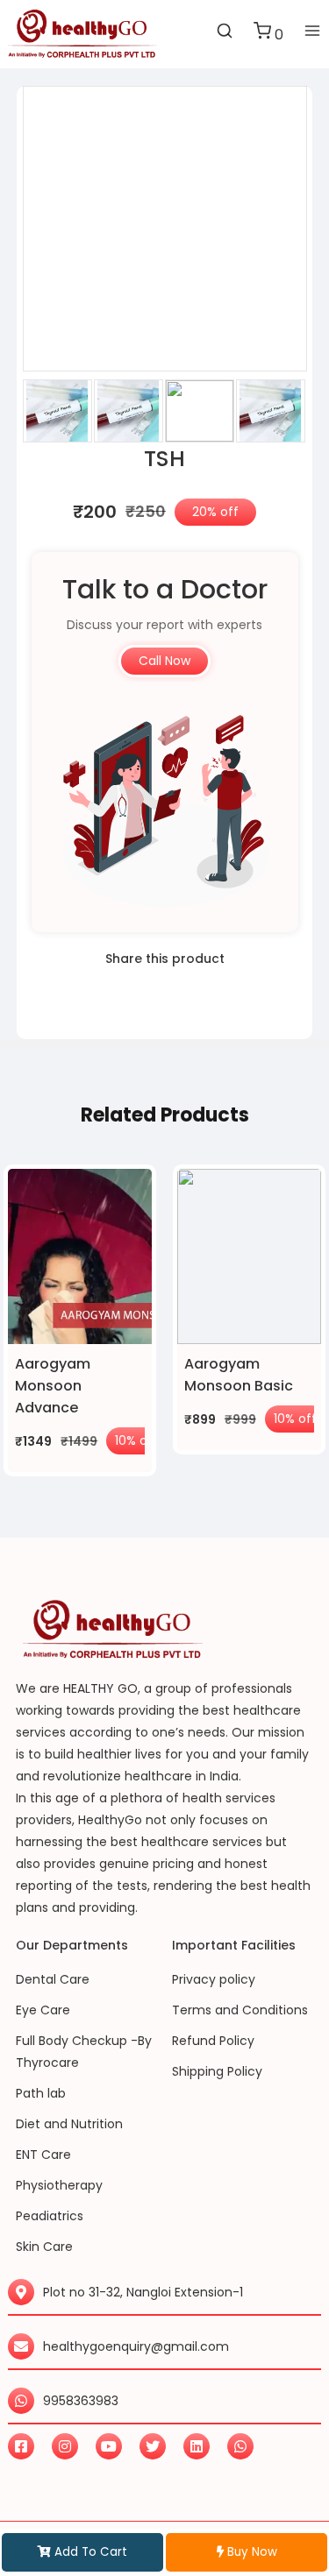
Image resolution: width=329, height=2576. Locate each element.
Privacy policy (214, 1979)
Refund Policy (213, 2041)
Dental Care (53, 1979)
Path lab (41, 2093)
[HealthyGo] (82, 34)
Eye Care (43, 2010)
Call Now (164, 661)
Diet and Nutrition (69, 2124)
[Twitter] (153, 2446)
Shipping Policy (217, 2071)
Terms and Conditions (240, 2010)
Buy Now (250, 2552)
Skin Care (44, 2247)
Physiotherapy (59, 2185)
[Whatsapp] (240, 2446)
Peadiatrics (50, 2216)
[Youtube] (109, 2446)
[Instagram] (65, 2446)
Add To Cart (89, 2552)
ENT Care (43, 2155)
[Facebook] (21, 2446)
